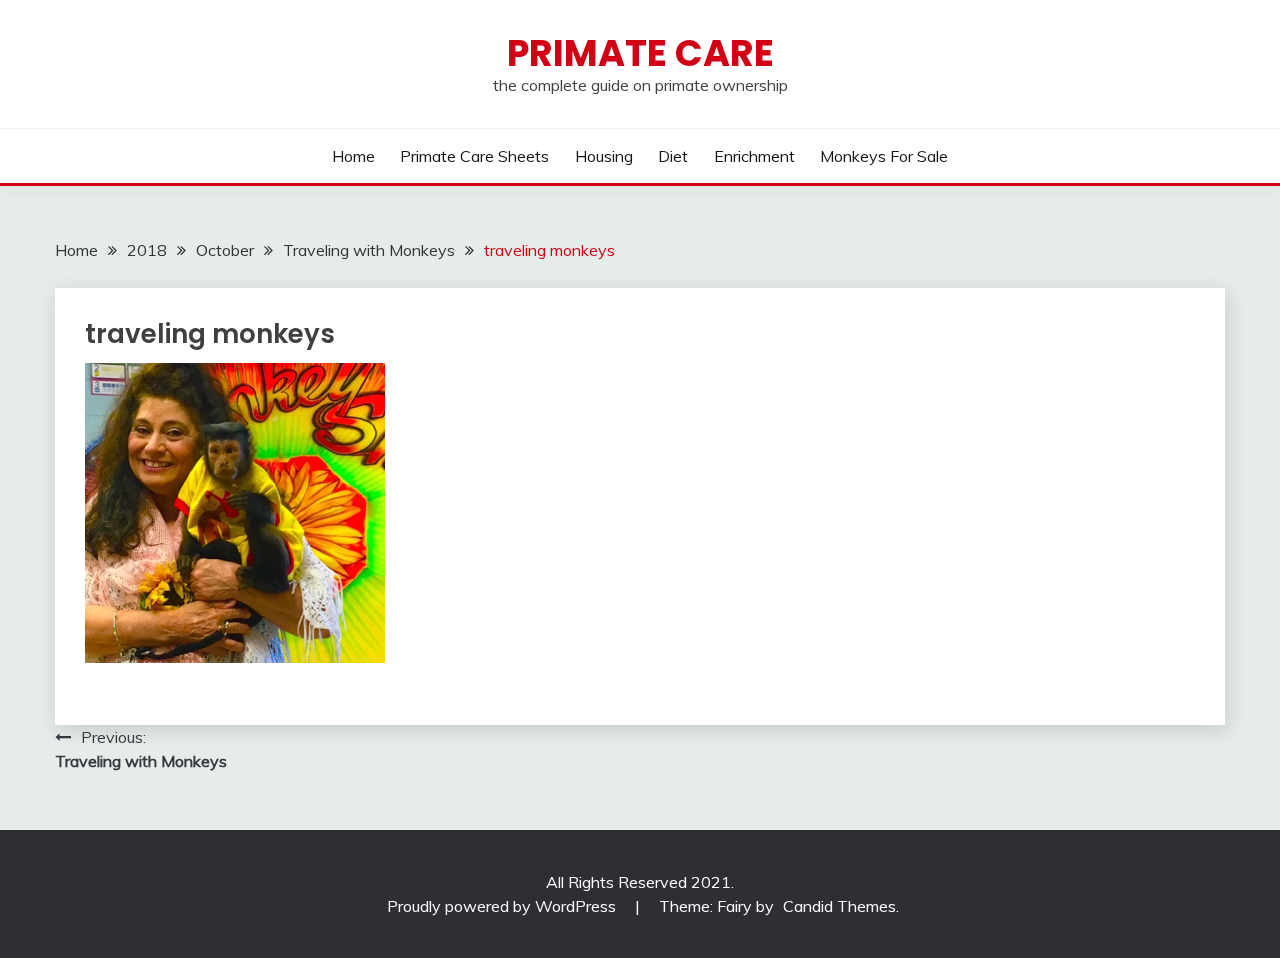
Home (353, 156)
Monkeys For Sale (884, 156)
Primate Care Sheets (474, 156)
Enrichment (754, 156)
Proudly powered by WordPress (503, 906)
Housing (604, 156)
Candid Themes (839, 906)
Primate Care (640, 53)
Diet (673, 156)
